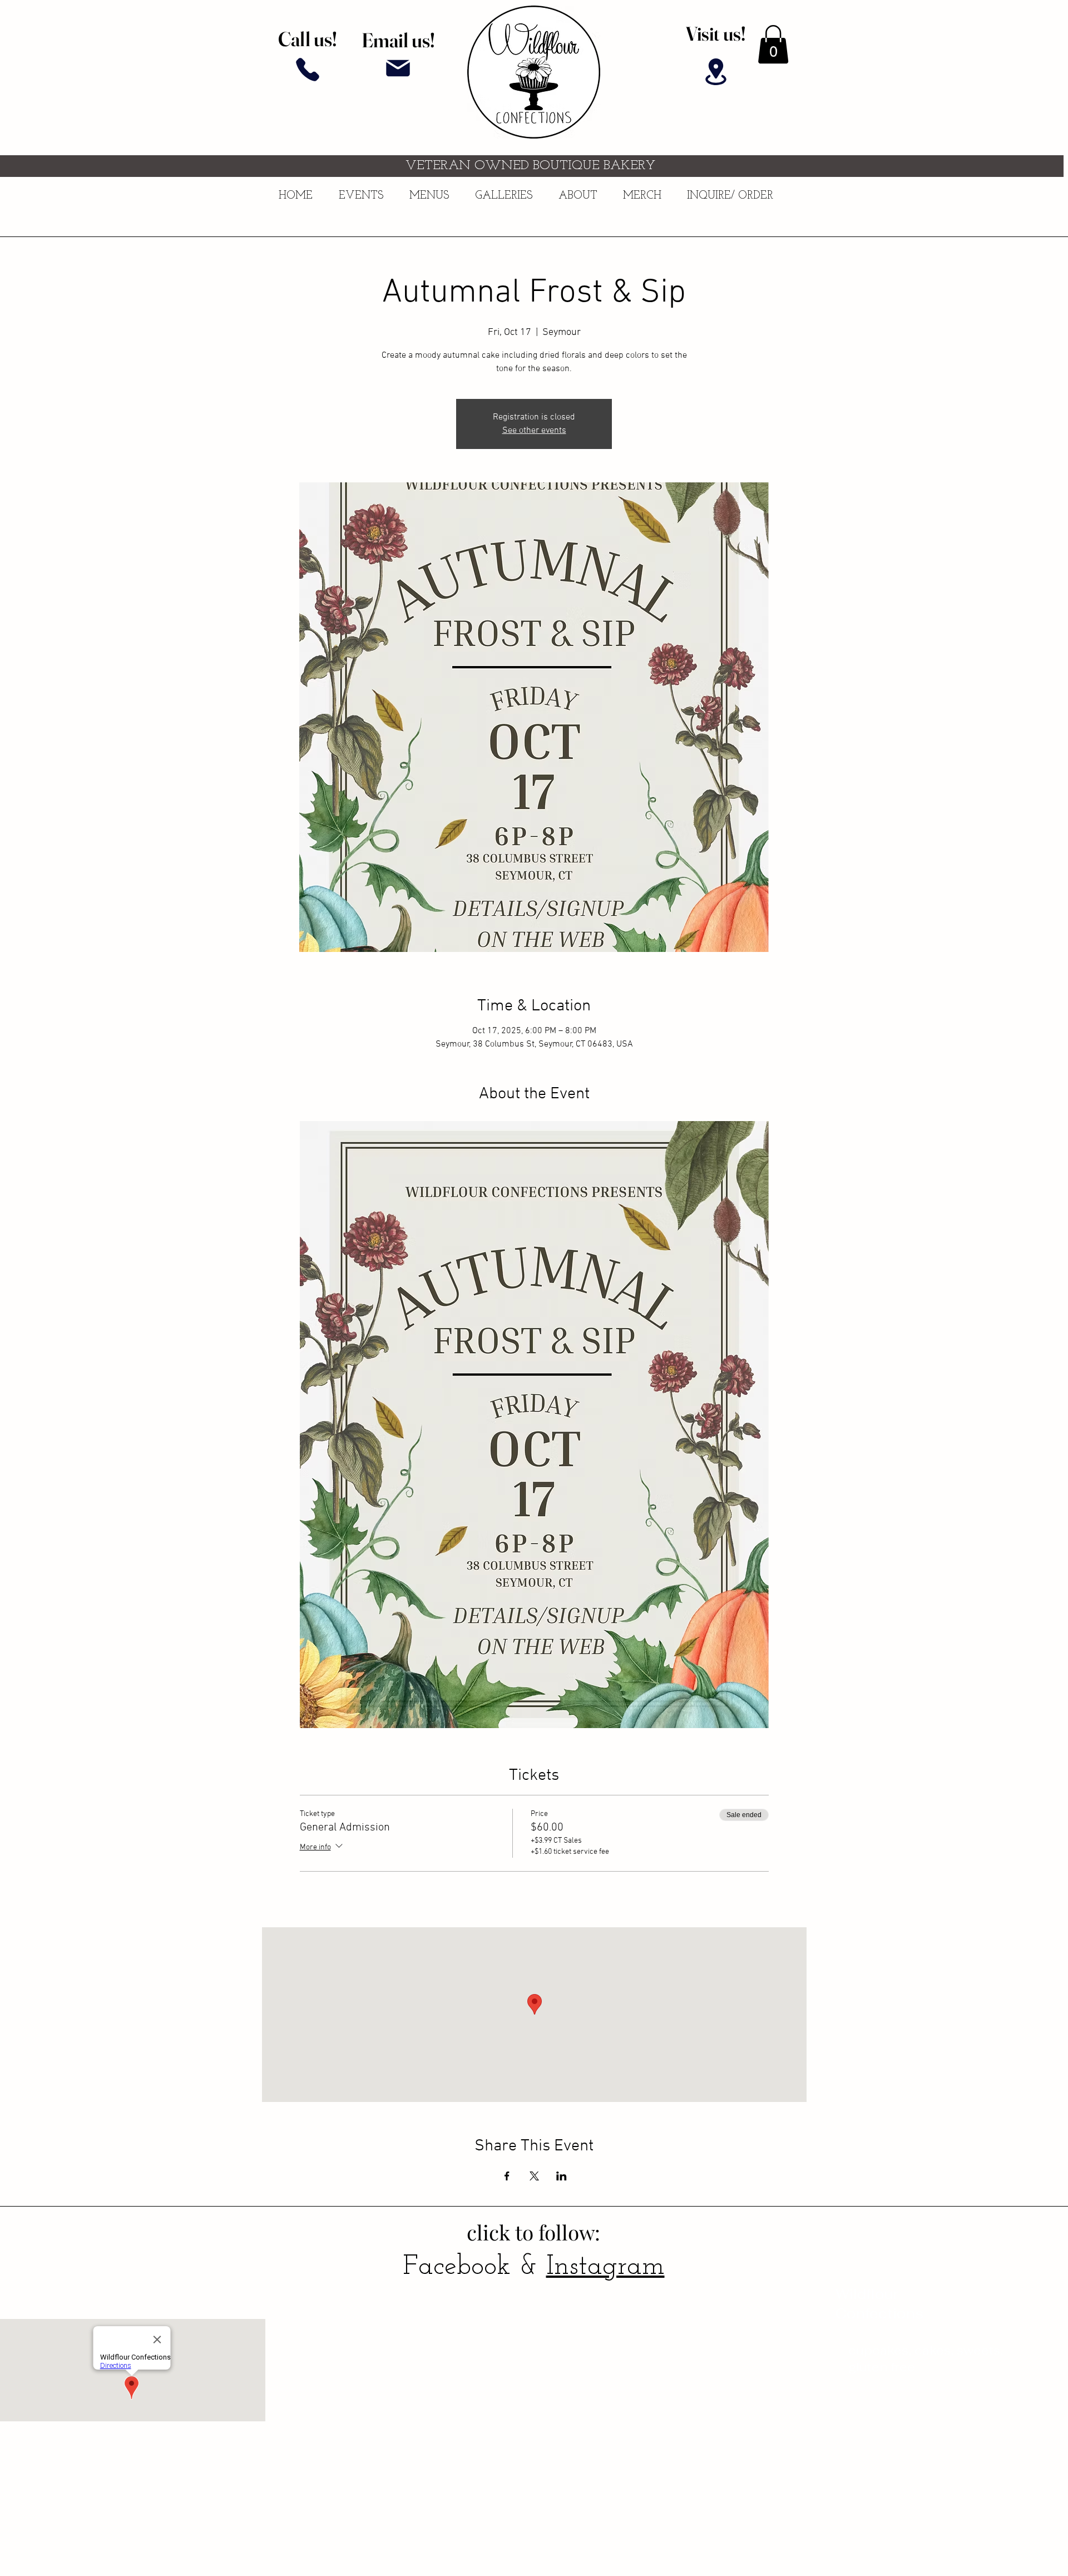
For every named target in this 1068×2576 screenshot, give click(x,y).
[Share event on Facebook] (507, 2176)
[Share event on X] (534, 2176)
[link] (773, 44)
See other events (534, 431)
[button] (508, 196)
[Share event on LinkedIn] (562, 2176)
